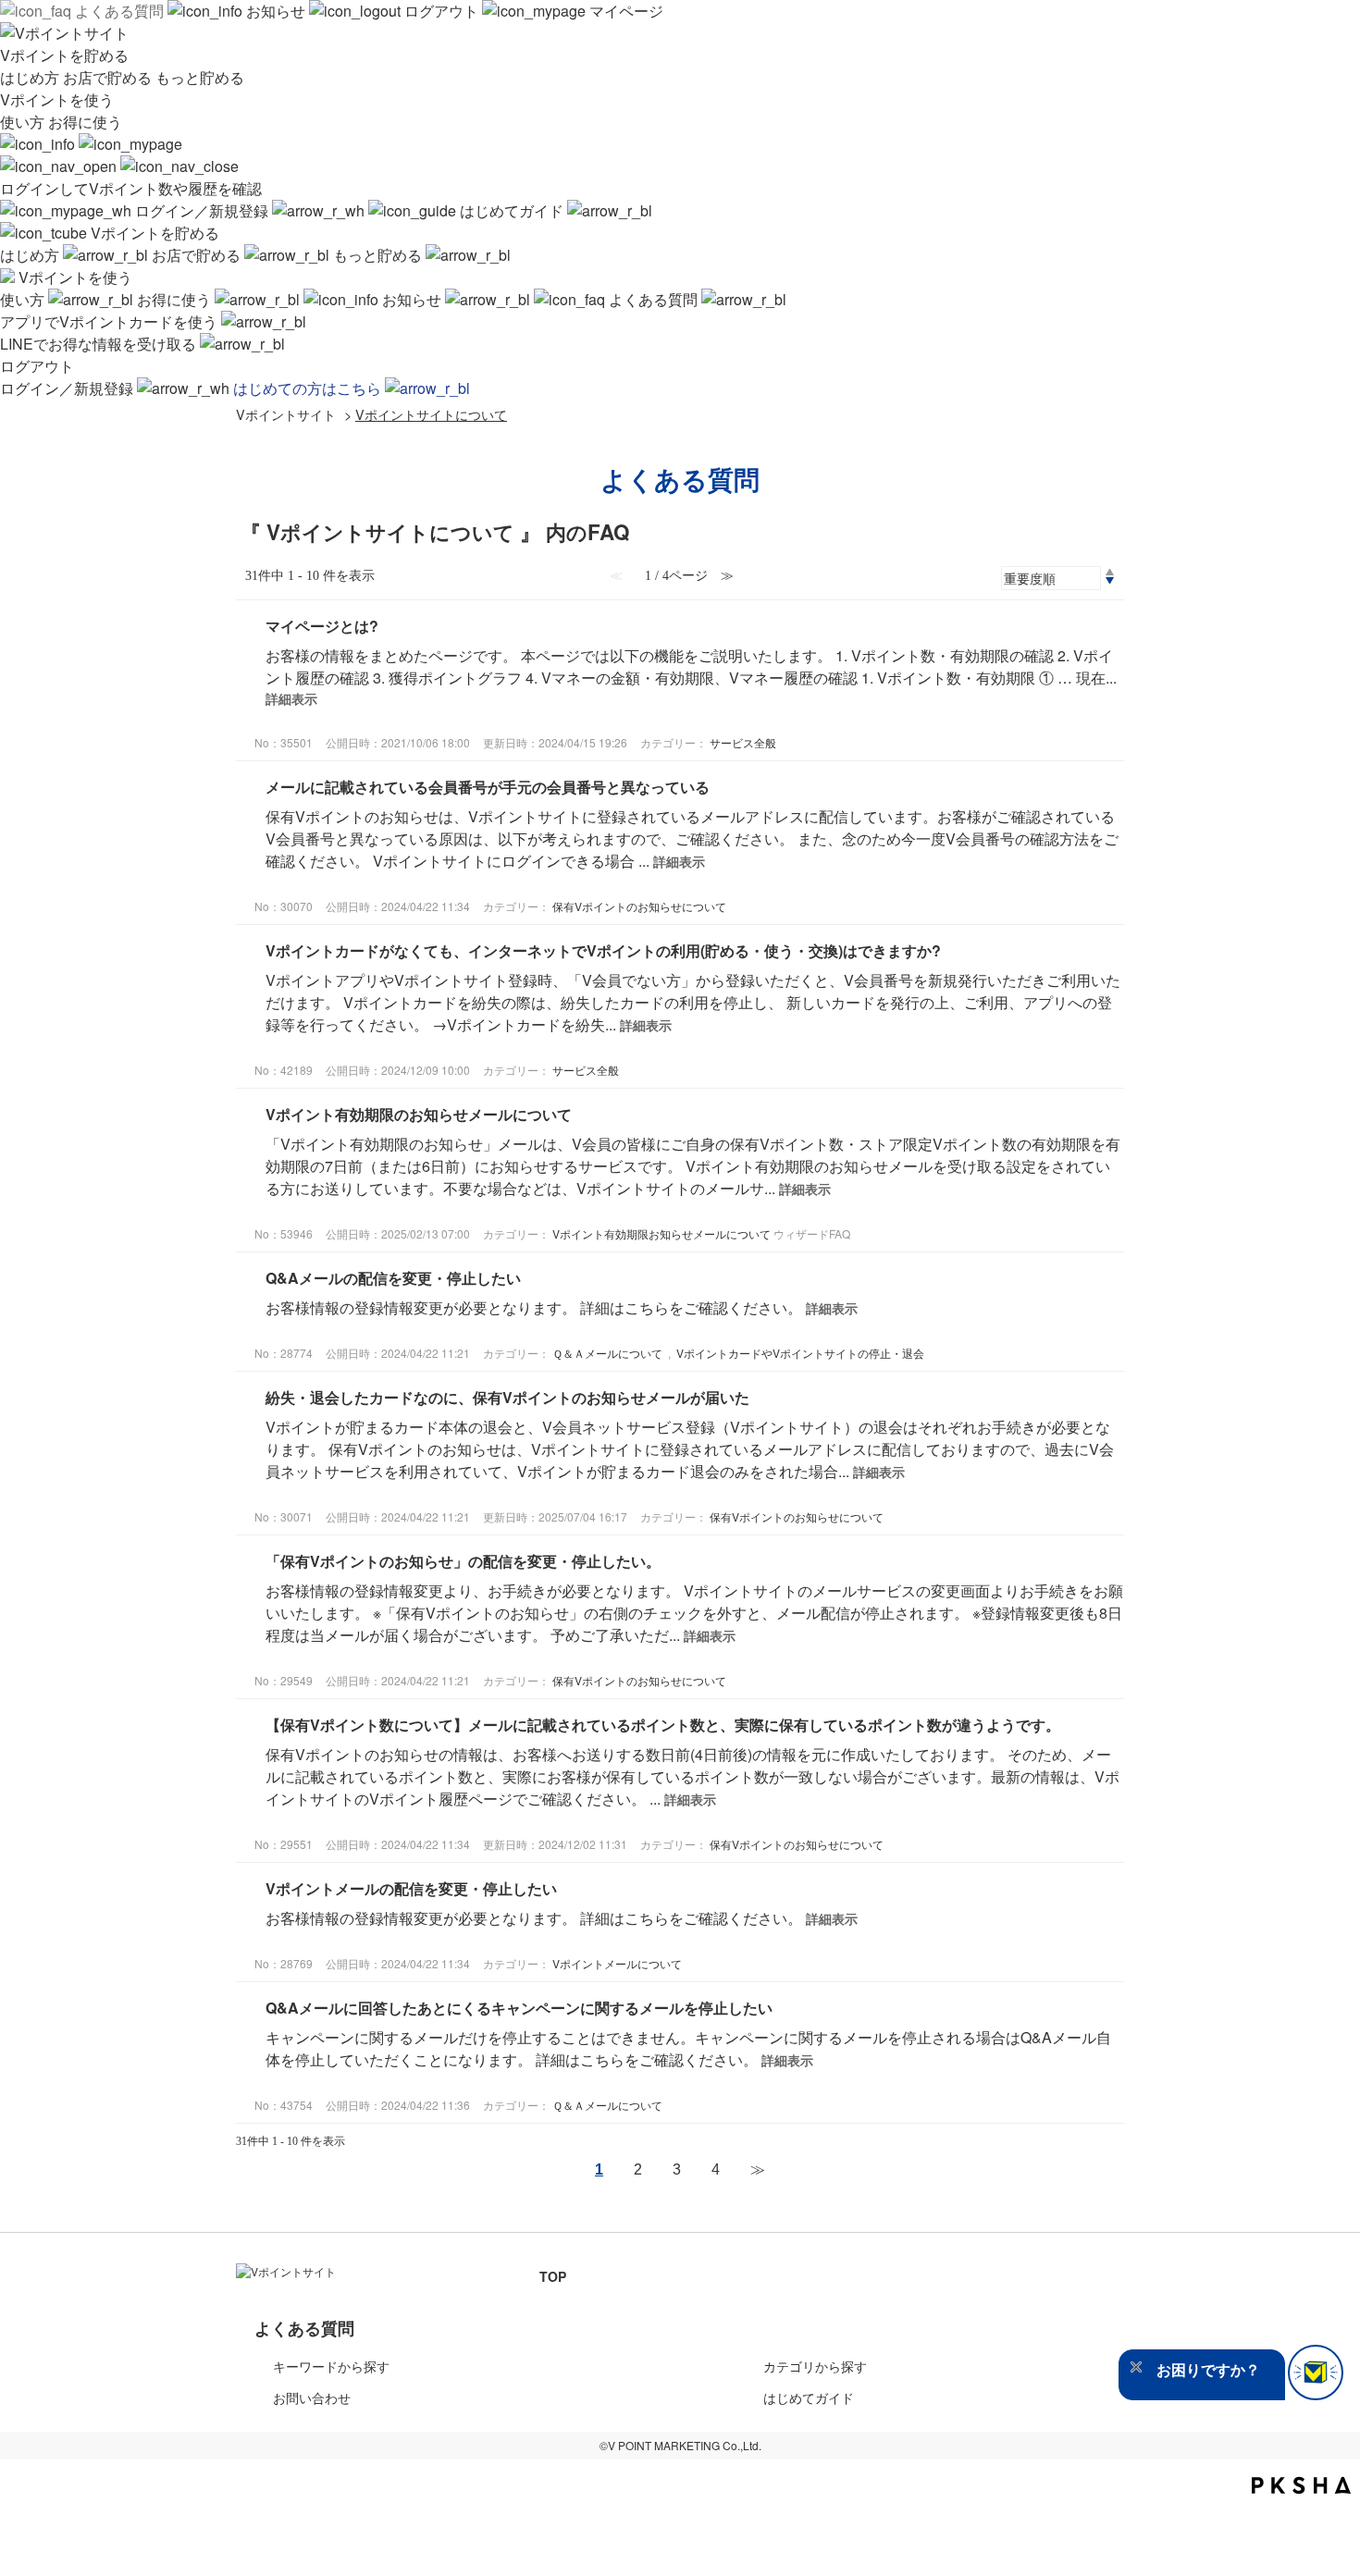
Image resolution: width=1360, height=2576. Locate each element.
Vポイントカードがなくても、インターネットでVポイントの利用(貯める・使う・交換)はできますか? (603, 950)
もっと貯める (200, 77)
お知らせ (276, 11)
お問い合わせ (312, 2397)
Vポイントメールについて (617, 1963)
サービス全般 (743, 742)
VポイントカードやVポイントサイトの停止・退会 (800, 1353)
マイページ (624, 11)
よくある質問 (119, 11)
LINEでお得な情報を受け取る (100, 344)
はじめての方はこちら (309, 388)
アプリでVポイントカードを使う (111, 321)
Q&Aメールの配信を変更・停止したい (393, 1278)
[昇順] (1110, 572)
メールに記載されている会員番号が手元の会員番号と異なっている (488, 787)
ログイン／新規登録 (202, 210)
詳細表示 (291, 698)
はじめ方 (31, 77)
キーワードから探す (331, 2366)
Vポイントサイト (286, 414)
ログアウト (441, 11)
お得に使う (85, 122)
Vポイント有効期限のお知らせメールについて (419, 1114)
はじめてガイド (512, 210)
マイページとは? (322, 626)
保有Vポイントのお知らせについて (639, 906)
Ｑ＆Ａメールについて (607, 1353)
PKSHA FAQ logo (1301, 2485)
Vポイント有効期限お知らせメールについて (661, 1233)
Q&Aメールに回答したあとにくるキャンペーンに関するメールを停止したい (519, 2008)
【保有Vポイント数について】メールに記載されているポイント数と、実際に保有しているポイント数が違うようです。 (663, 1725)
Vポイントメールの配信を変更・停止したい (411, 1888)
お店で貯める (109, 77)
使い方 (24, 122)
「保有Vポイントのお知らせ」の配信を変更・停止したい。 (463, 1561)
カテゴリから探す (815, 2366)
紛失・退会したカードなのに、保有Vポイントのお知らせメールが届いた (507, 1397)
